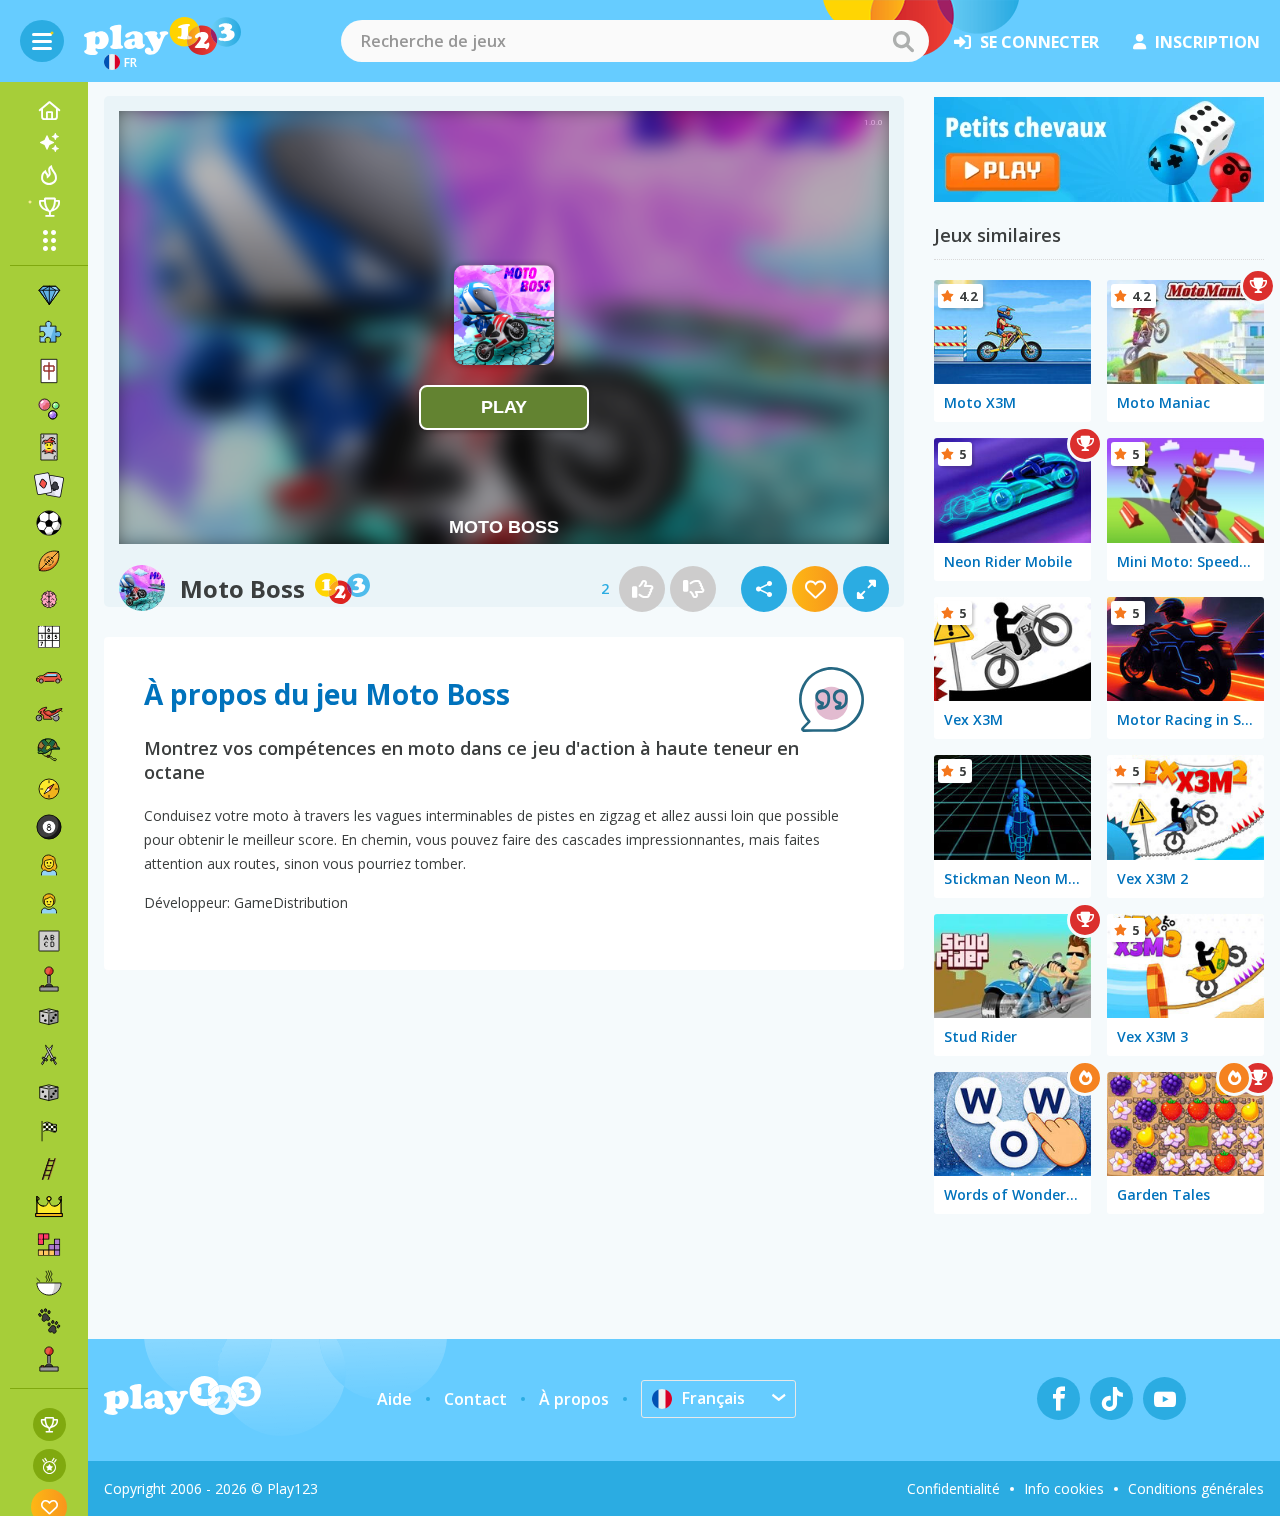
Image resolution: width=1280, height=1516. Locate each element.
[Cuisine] (49, 1283)
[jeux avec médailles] (49, 1465)
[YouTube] (1164, 1398)
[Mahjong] (49, 371)
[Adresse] (49, 1169)
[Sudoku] (49, 637)
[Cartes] (49, 447)
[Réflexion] (49, 599)
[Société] (49, 1017)
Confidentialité (953, 1488)
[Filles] (49, 865)
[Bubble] (49, 409)
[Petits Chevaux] (1099, 196)
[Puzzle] (49, 333)
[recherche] (903, 41)
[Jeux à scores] (49, 1424)
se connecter (1039, 42)
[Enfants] (49, 903)
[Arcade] (49, 979)
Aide (394, 1399)
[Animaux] (49, 1321)
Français (713, 1398)
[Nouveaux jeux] (49, 143)
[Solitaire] (49, 485)
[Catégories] (49, 240)
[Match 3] (49, 295)
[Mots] (49, 941)
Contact (475, 1399)
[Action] (49, 1055)
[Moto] (49, 713)
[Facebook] (1058, 1398)
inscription (1207, 42)
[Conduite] (49, 1131)
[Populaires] (49, 175)
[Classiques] (49, 1093)
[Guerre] (49, 751)
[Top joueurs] (49, 207)
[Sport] (49, 561)
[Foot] (49, 523)
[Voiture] (49, 675)
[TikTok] (1111, 1398)
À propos (574, 1399)
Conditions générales (1196, 1488)
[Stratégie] (49, 1207)
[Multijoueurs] (49, 1359)
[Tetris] (49, 1245)
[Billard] (49, 827)
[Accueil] (49, 111)
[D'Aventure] (49, 789)
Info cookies (1064, 1488)
